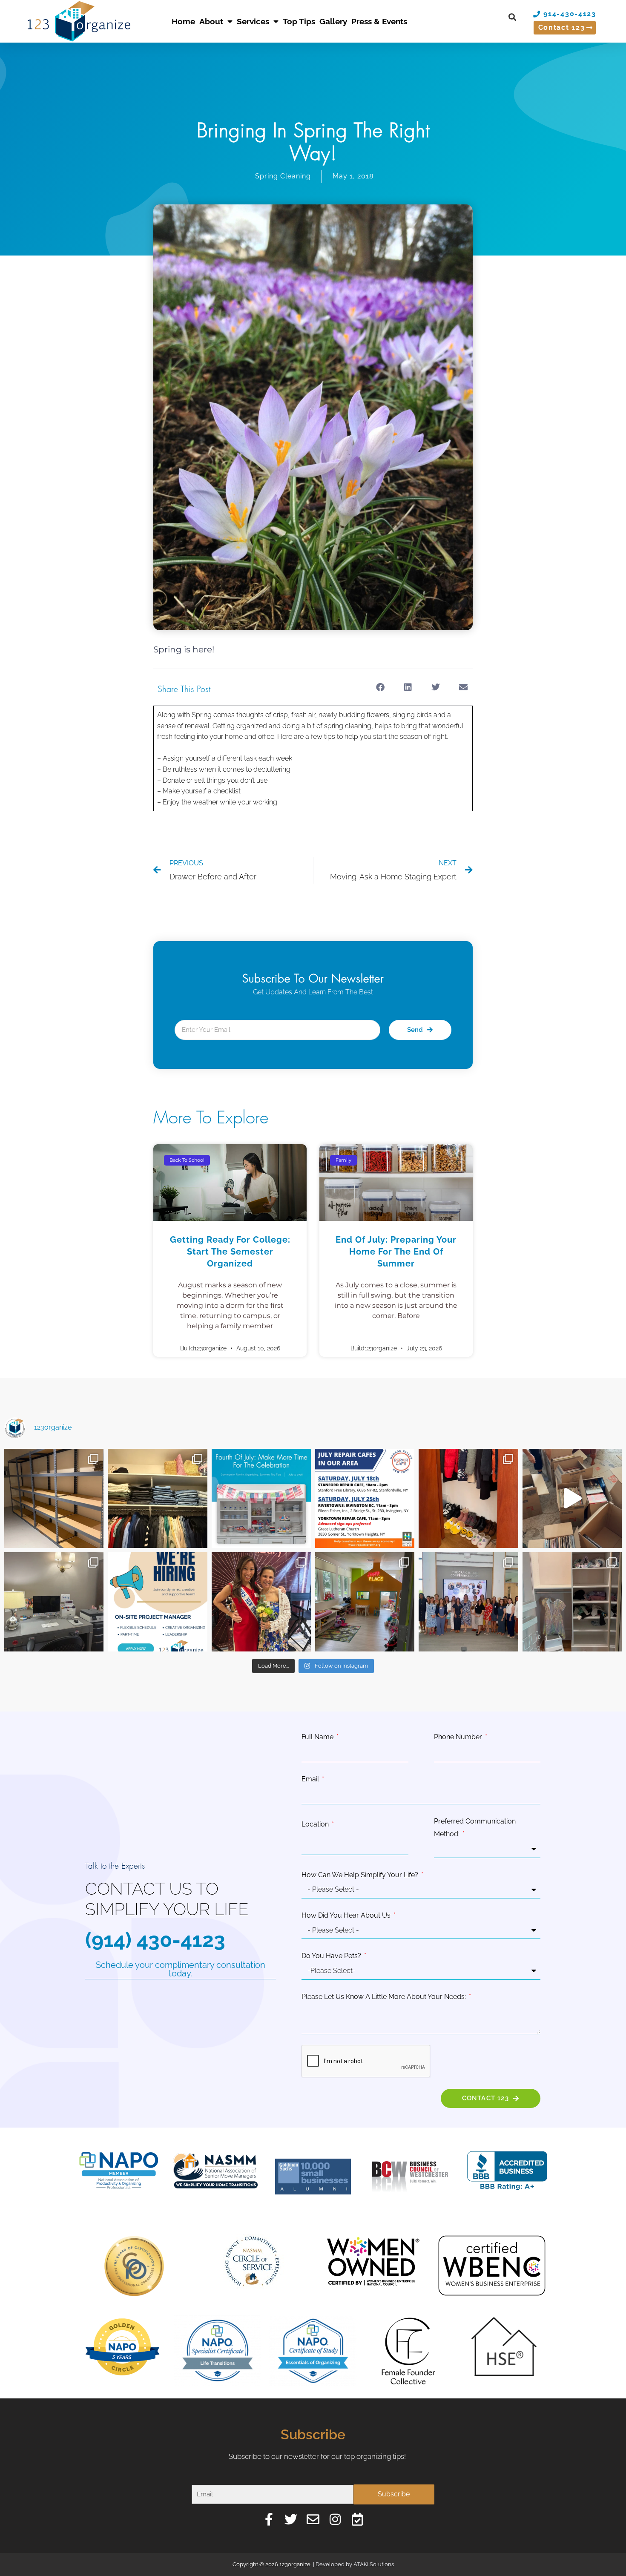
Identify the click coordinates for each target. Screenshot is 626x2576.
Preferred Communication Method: (475, 1828)
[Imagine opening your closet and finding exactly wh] (468, 1498)
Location (316, 1824)
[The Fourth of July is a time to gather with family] (261, 1498)
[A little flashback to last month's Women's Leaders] (261, 1602)
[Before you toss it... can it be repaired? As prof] (365, 1498)
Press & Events (379, 21)
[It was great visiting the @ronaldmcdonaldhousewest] (365, 1602)
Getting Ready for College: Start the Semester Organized (230, 1252)
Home (183, 21)
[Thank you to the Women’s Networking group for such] (468, 1602)
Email (311, 1779)
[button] (512, 17)
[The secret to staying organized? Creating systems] (157, 1498)
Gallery (333, 21)
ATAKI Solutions (374, 2564)
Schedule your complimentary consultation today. (181, 1969)
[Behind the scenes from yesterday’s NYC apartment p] (572, 1498)
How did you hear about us (347, 1915)
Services (253, 21)
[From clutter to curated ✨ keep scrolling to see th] (572, 1602)
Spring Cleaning (283, 176)
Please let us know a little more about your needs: (385, 1997)
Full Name (318, 1737)
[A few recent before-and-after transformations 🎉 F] (54, 1602)
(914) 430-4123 (155, 1940)
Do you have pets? (332, 1956)
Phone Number (459, 1737)
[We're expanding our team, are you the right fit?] (157, 1602)
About (211, 21)
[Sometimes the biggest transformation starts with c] (54, 1498)
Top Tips (299, 21)
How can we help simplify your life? (361, 1875)
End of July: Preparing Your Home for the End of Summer (396, 1252)
